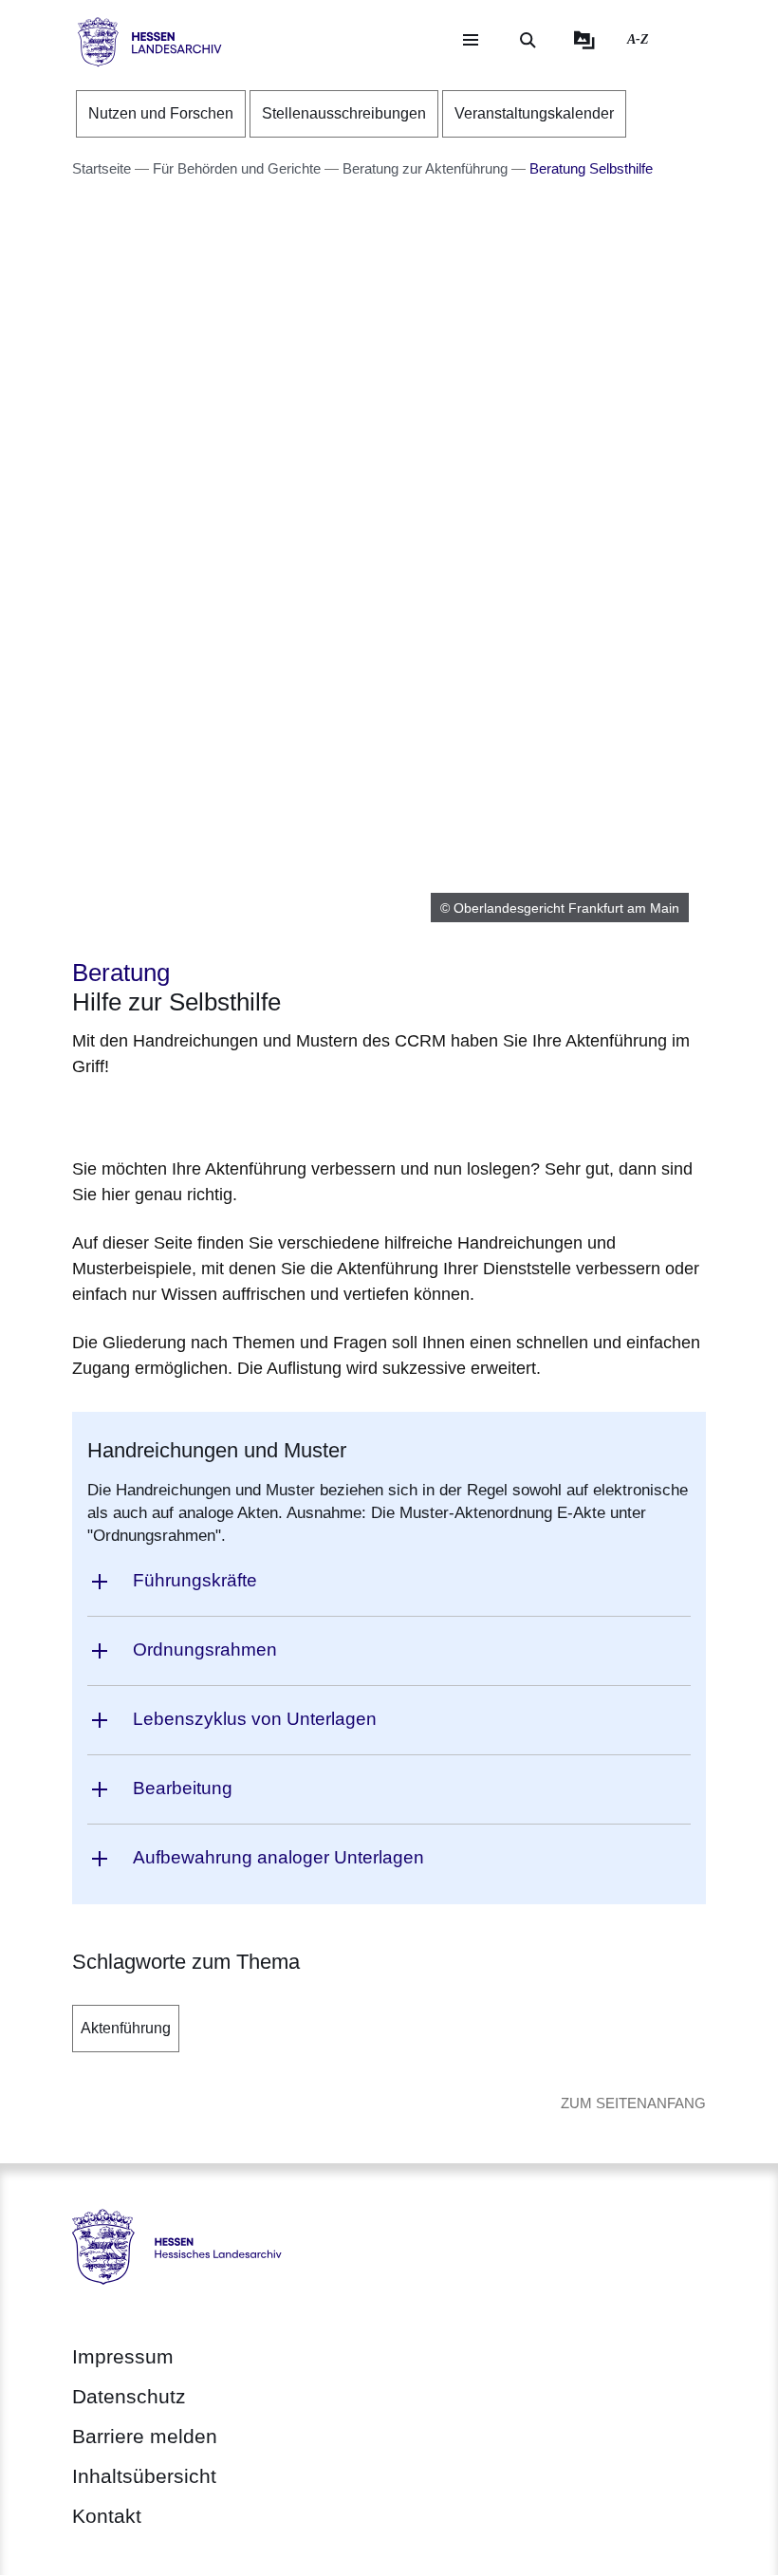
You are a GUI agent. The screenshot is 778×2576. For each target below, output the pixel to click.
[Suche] (528, 40)
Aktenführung (126, 2028)
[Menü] (471, 40)
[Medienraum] (584, 40)
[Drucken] (235, 1114)
